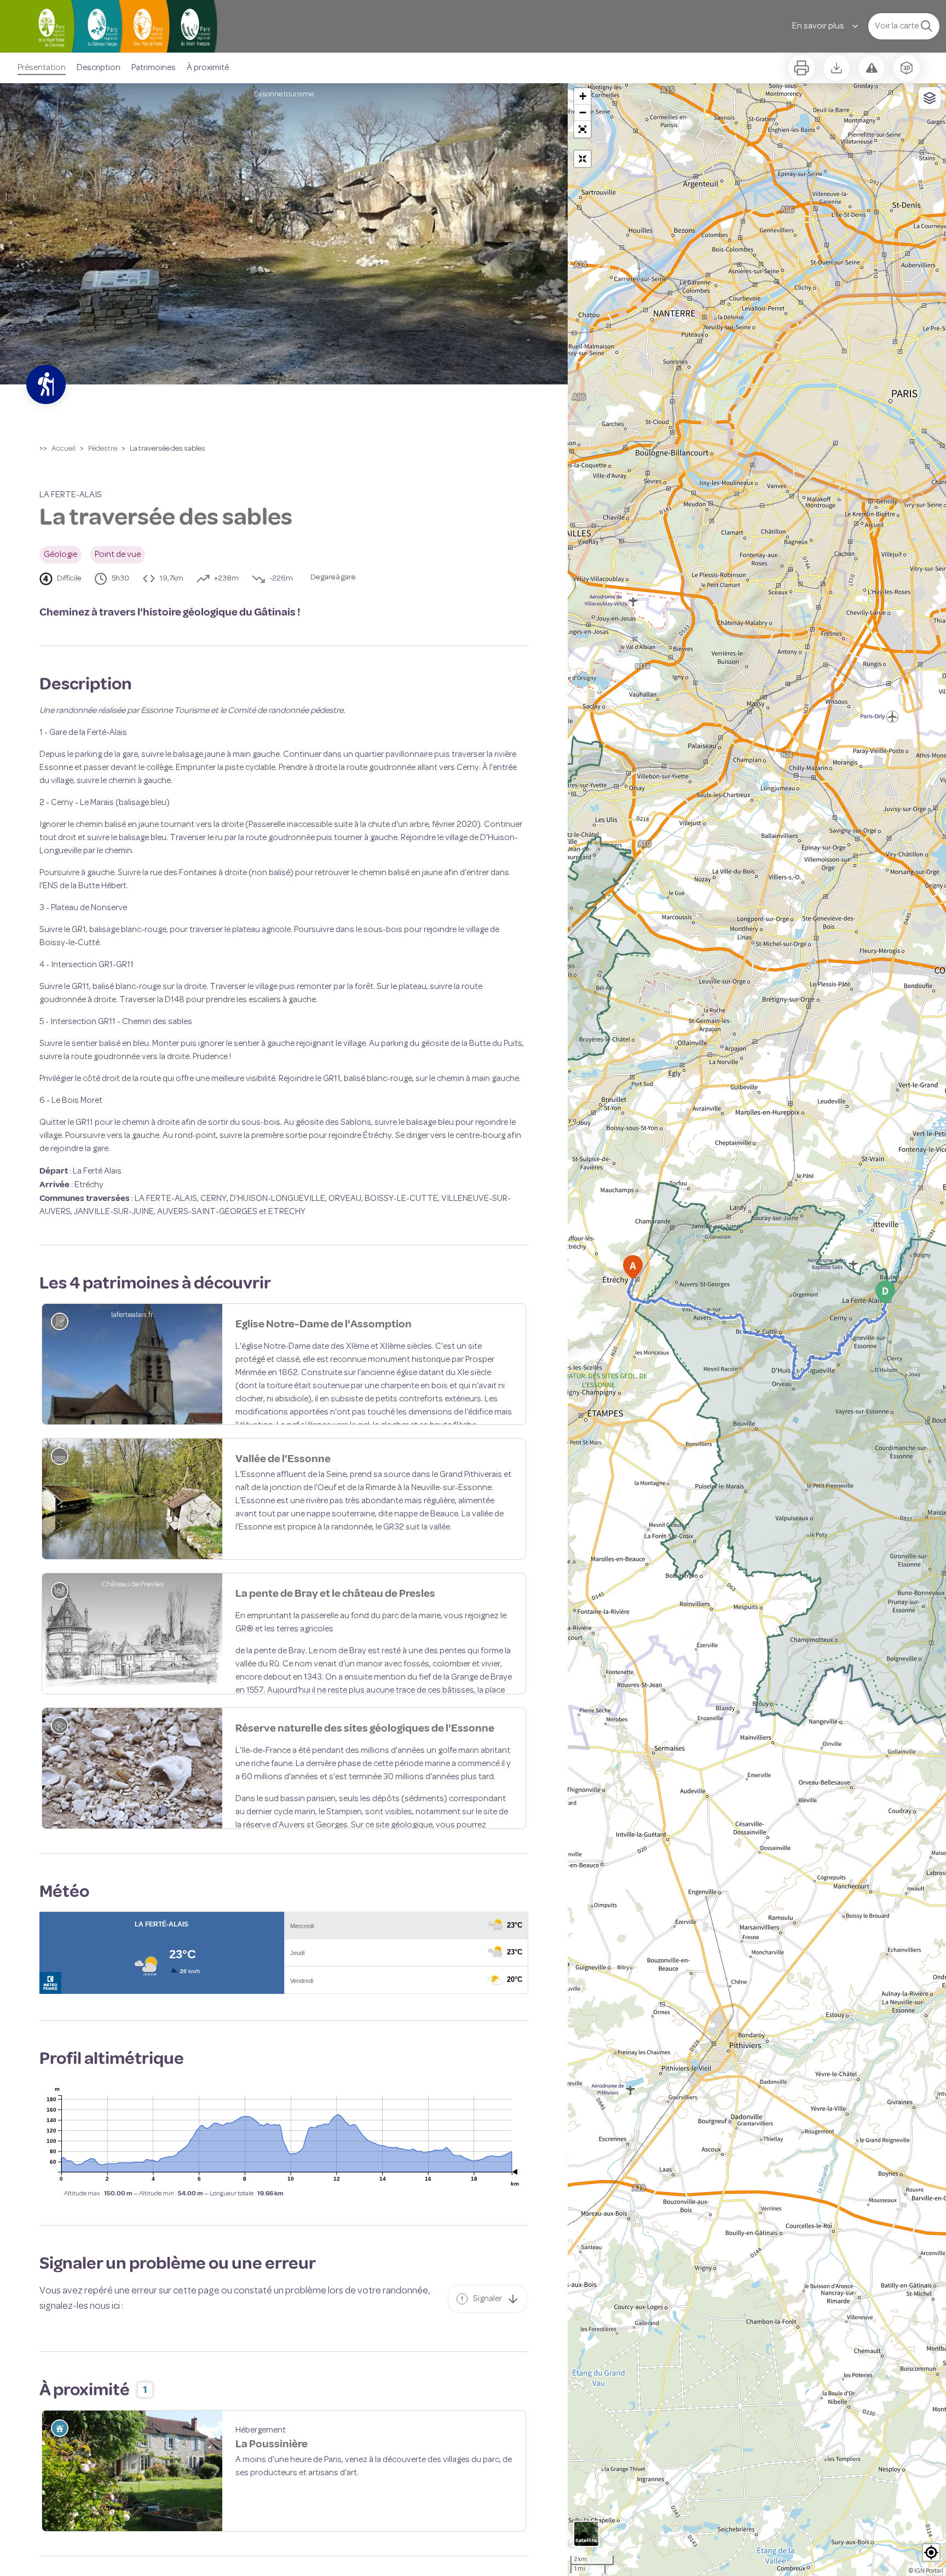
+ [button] (583, 96)
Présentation (42, 68)
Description (99, 68)
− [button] (583, 113)
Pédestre (103, 449)
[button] (582, 129)
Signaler (488, 2413)
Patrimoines (154, 68)
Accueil (64, 449)
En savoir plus (818, 26)
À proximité (208, 68)
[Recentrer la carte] (582, 159)
